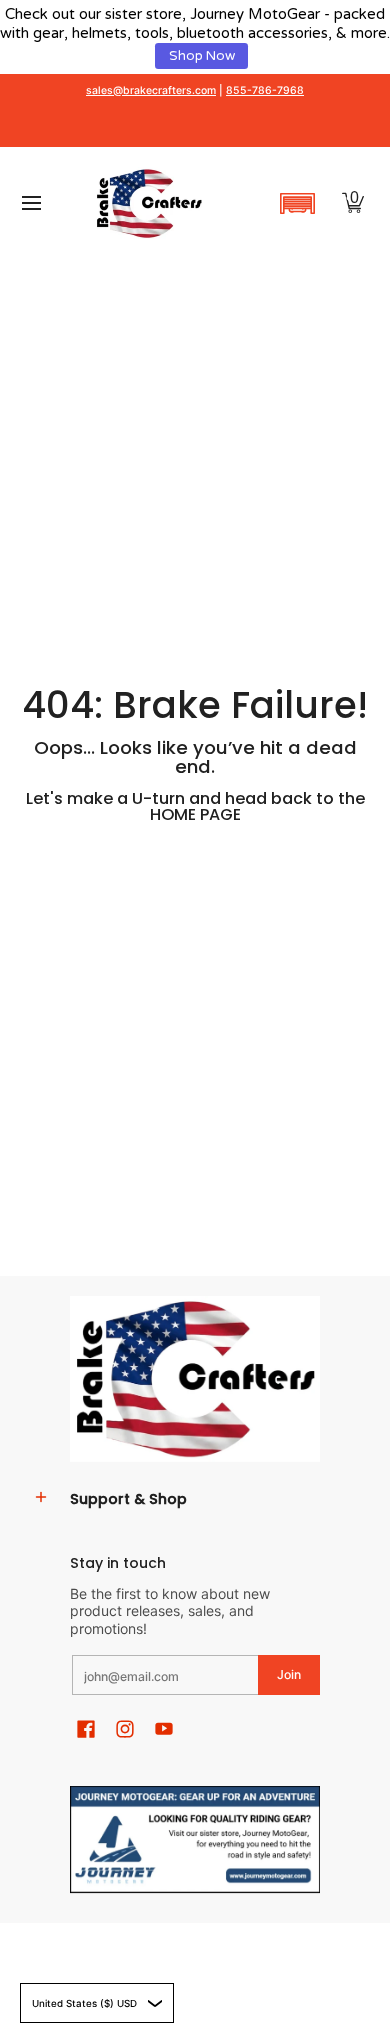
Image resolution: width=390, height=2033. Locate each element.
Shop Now (202, 56)
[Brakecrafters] (149, 203)
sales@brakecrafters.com (151, 90)
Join (289, 1674)
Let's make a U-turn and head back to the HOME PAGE (195, 806)
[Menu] (30, 203)
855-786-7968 (265, 90)
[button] (297, 203)
